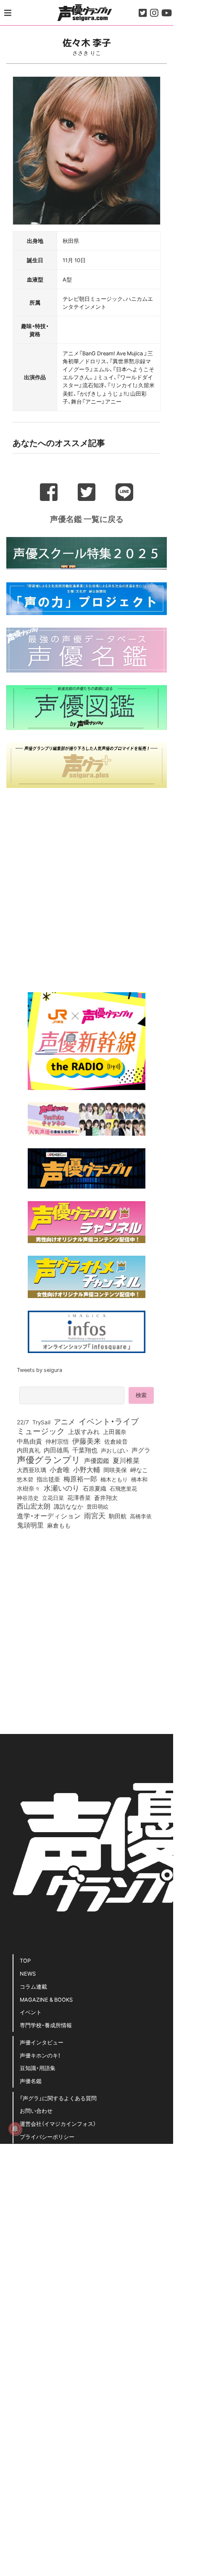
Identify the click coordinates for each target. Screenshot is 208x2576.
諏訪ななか (68, 1506)
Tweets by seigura (39, 1370)
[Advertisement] (87, 887)
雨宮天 (95, 1515)
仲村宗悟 (57, 1441)
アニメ (65, 1421)
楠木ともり (114, 1479)
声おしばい (115, 1450)
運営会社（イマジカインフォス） (58, 2124)
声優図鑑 (97, 1460)
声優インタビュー (42, 2042)
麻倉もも (59, 1525)
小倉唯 (60, 1469)
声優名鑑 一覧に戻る (87, 519)
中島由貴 (29, 1441)
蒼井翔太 (106, 1498)
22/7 (23, 1422)
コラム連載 (33, 1986)
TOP (25, 1960)
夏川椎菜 (126, 1460)
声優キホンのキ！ (40, 2055)
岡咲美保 (115, 1470)
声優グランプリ (49, 1459)
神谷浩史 (28, 1498)
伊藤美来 (87, 1441)
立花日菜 (53, 1497)
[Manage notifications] (15, 2129)
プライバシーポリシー (47, 2137)
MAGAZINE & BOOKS (46, 1999)
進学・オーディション (49, 1516)
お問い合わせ (36, 2111)
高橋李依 (141, 1516)
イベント (31, 2012)
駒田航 (118, 1516)
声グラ (141, 1450)
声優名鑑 (31, 2081)
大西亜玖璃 (32, 1470)
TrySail (41, 1422)
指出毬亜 (48, 1479)
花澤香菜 (79, 1497)
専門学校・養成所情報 (46, 2025)
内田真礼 (29, 1450)
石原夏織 (95, 1488)
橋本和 (139, 1479)
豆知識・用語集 (38, 2068)
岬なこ (139, 1470)
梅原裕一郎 (80, 1479)
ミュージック (41, 1431)
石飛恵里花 (123, 1488)
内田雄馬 (56, 1450)
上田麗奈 (115, 1431)
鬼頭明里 (30, 1525)
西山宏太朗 (34, 1506)
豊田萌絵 (97, 1506)
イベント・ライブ (109, 1421)
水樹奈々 (29, 1489)
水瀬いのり (62, 1488)
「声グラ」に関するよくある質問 (58, 2098)
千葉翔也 (85, 1450)
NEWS (28, 1973)
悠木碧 (25, 1479)
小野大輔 (87, 1470)
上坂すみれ (84, 1431)
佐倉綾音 (116, 1441)
